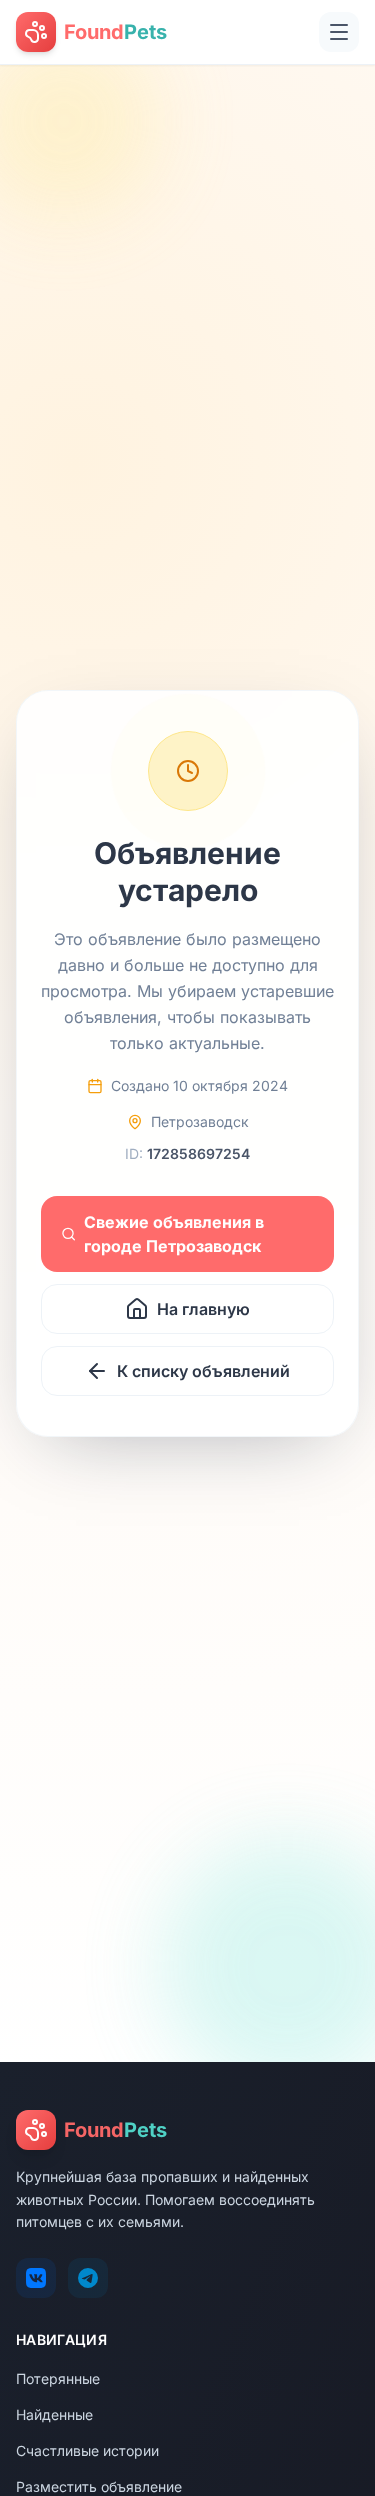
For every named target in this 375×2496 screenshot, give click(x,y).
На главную (203, 1309)
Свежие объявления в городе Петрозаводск (174, 1234)
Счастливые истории (87, 2450)
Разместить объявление (99, 2486)
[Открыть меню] (339, 32)
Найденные (54, 2414)
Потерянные (58, 2378)
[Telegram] (88, 2278)
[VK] (36, 2278)
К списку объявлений (203, 1371)
